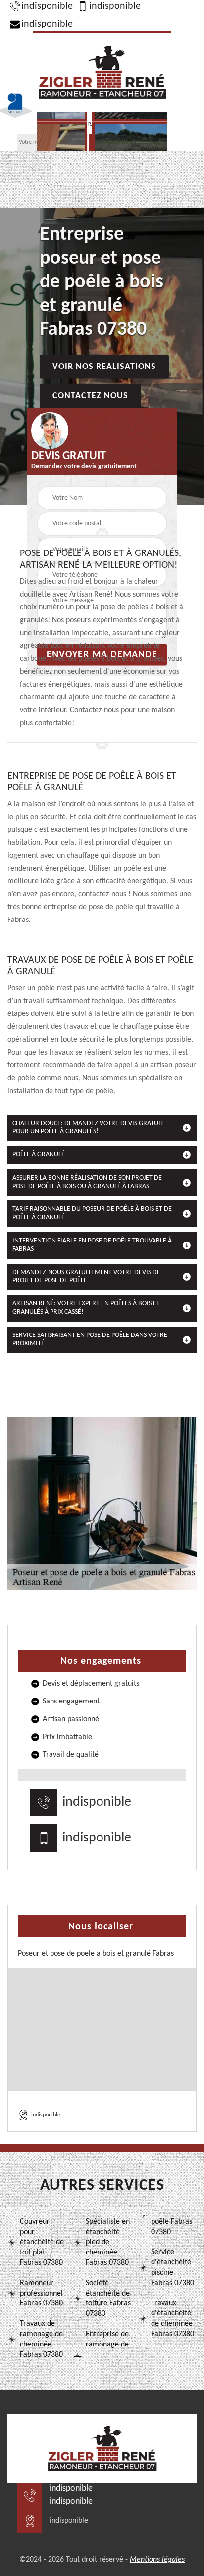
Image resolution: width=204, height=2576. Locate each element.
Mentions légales (157, 2560)
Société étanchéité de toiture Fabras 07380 (108, 2299)
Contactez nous (90, 395)
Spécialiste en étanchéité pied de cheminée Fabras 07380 (108, 2242)
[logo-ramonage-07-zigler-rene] (102, 71)
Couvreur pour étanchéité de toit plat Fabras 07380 (42, 2242)
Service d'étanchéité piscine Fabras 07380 (173, 2267)
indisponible (47, 6)
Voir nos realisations (104, 366)
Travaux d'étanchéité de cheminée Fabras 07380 (173, 2319)
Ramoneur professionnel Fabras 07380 (41, 2294)
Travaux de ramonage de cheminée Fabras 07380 (41, 2339)
